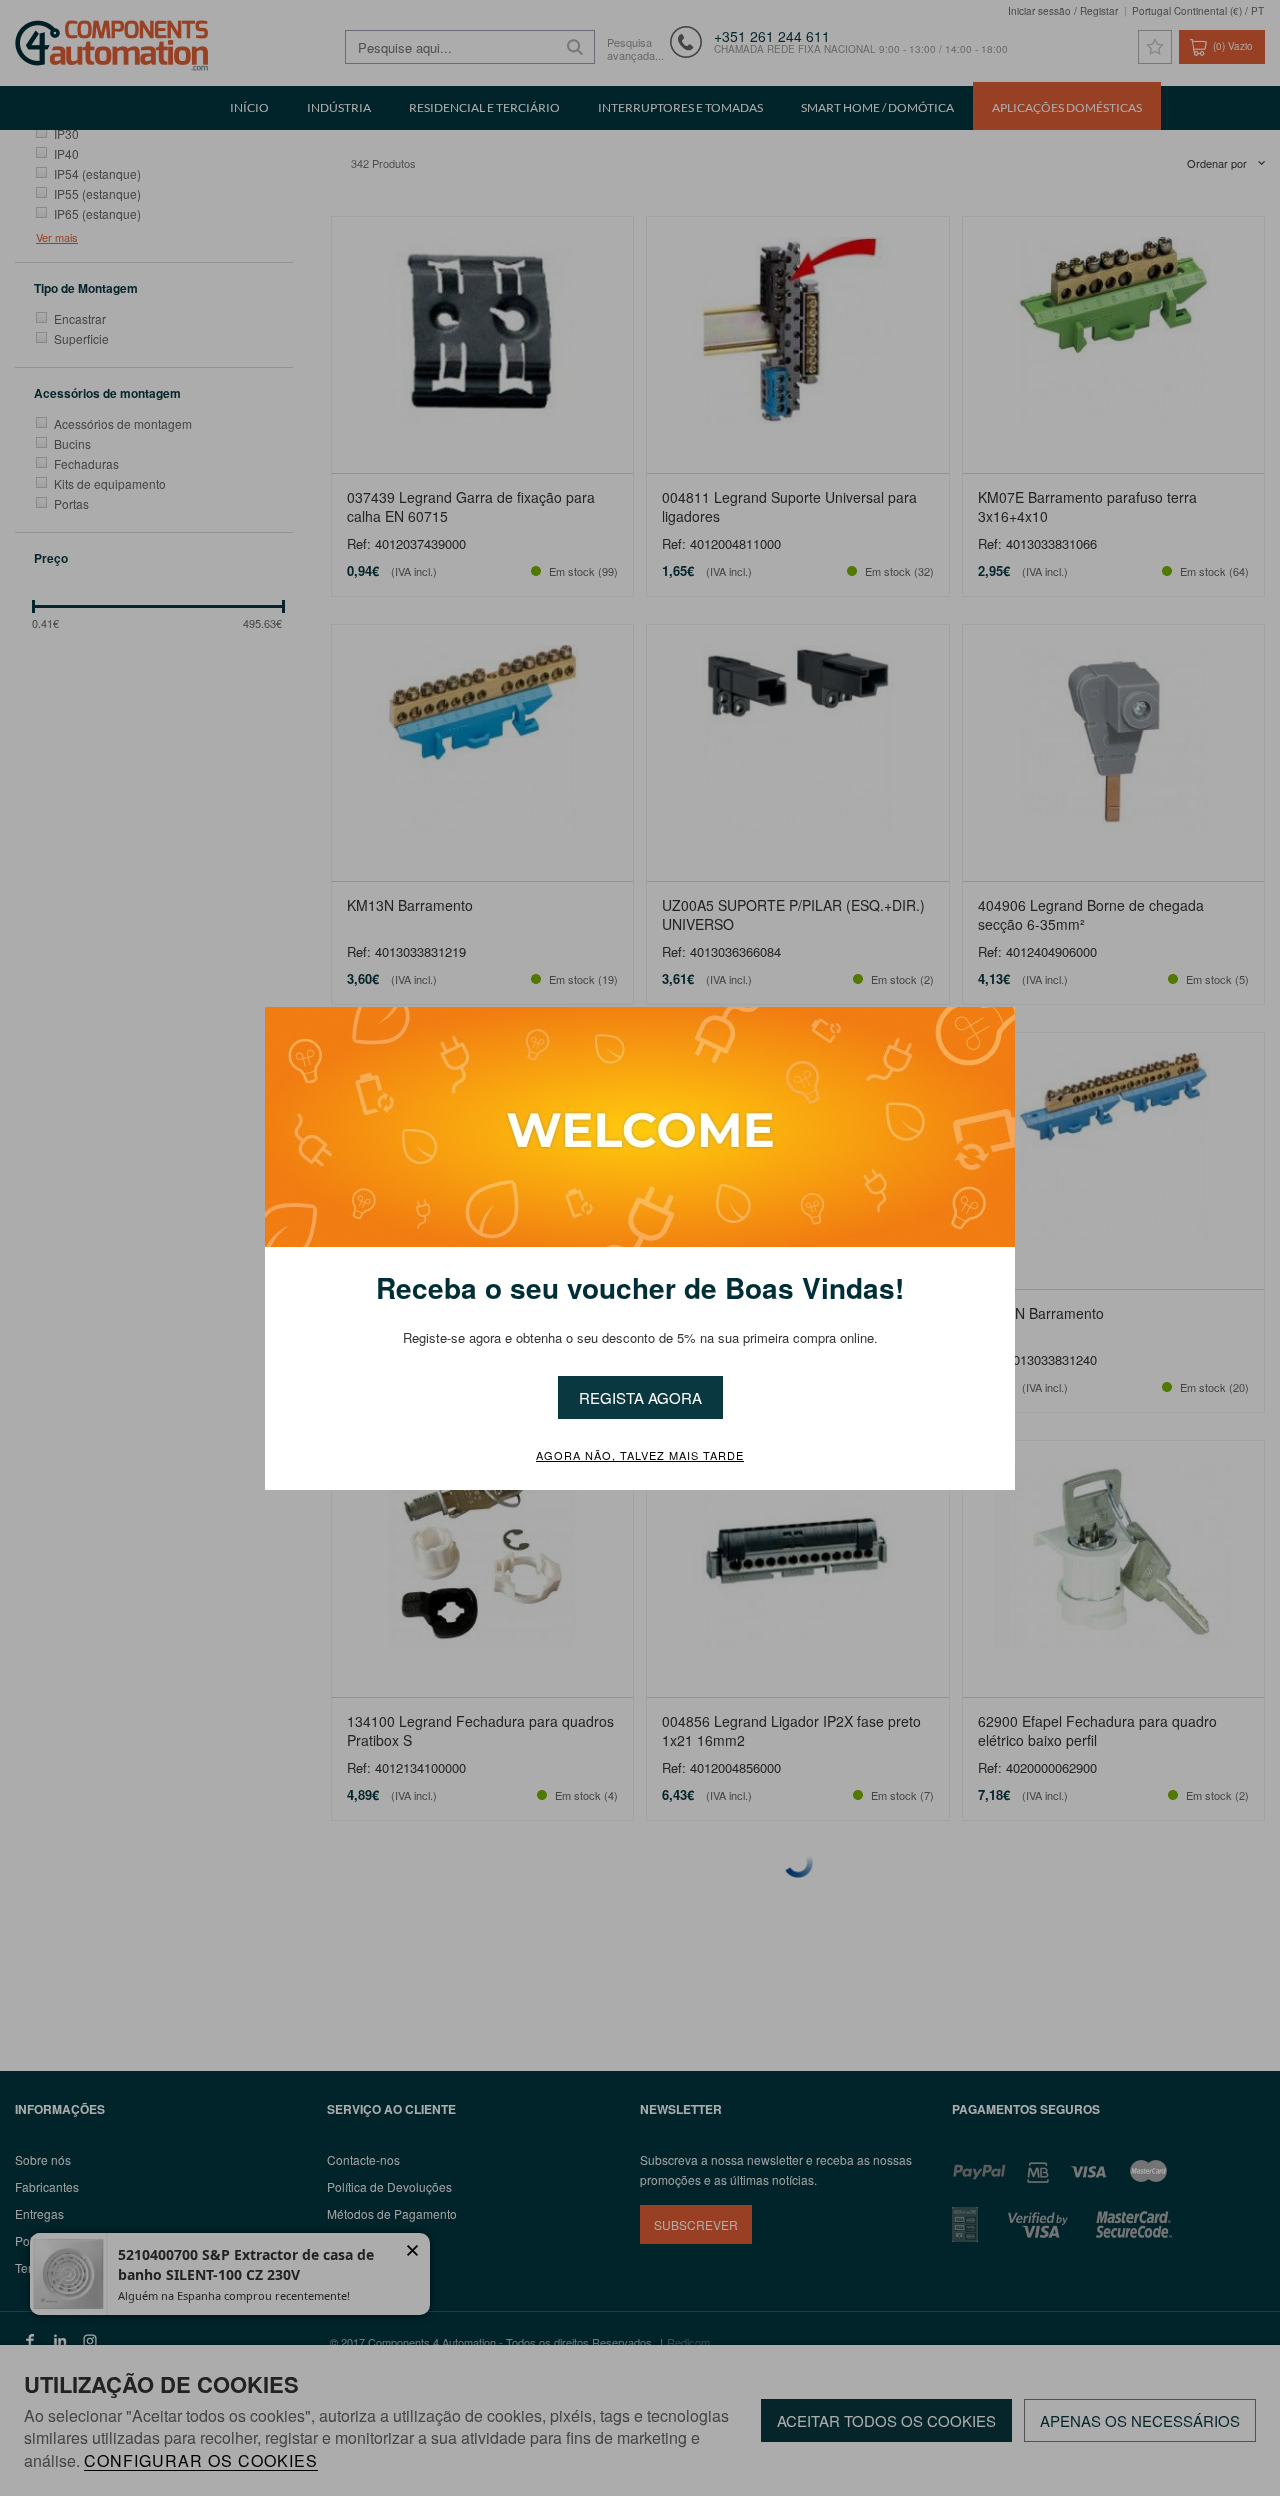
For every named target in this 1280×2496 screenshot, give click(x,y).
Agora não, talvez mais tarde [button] (640, 1456)
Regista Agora (640, 1397)
